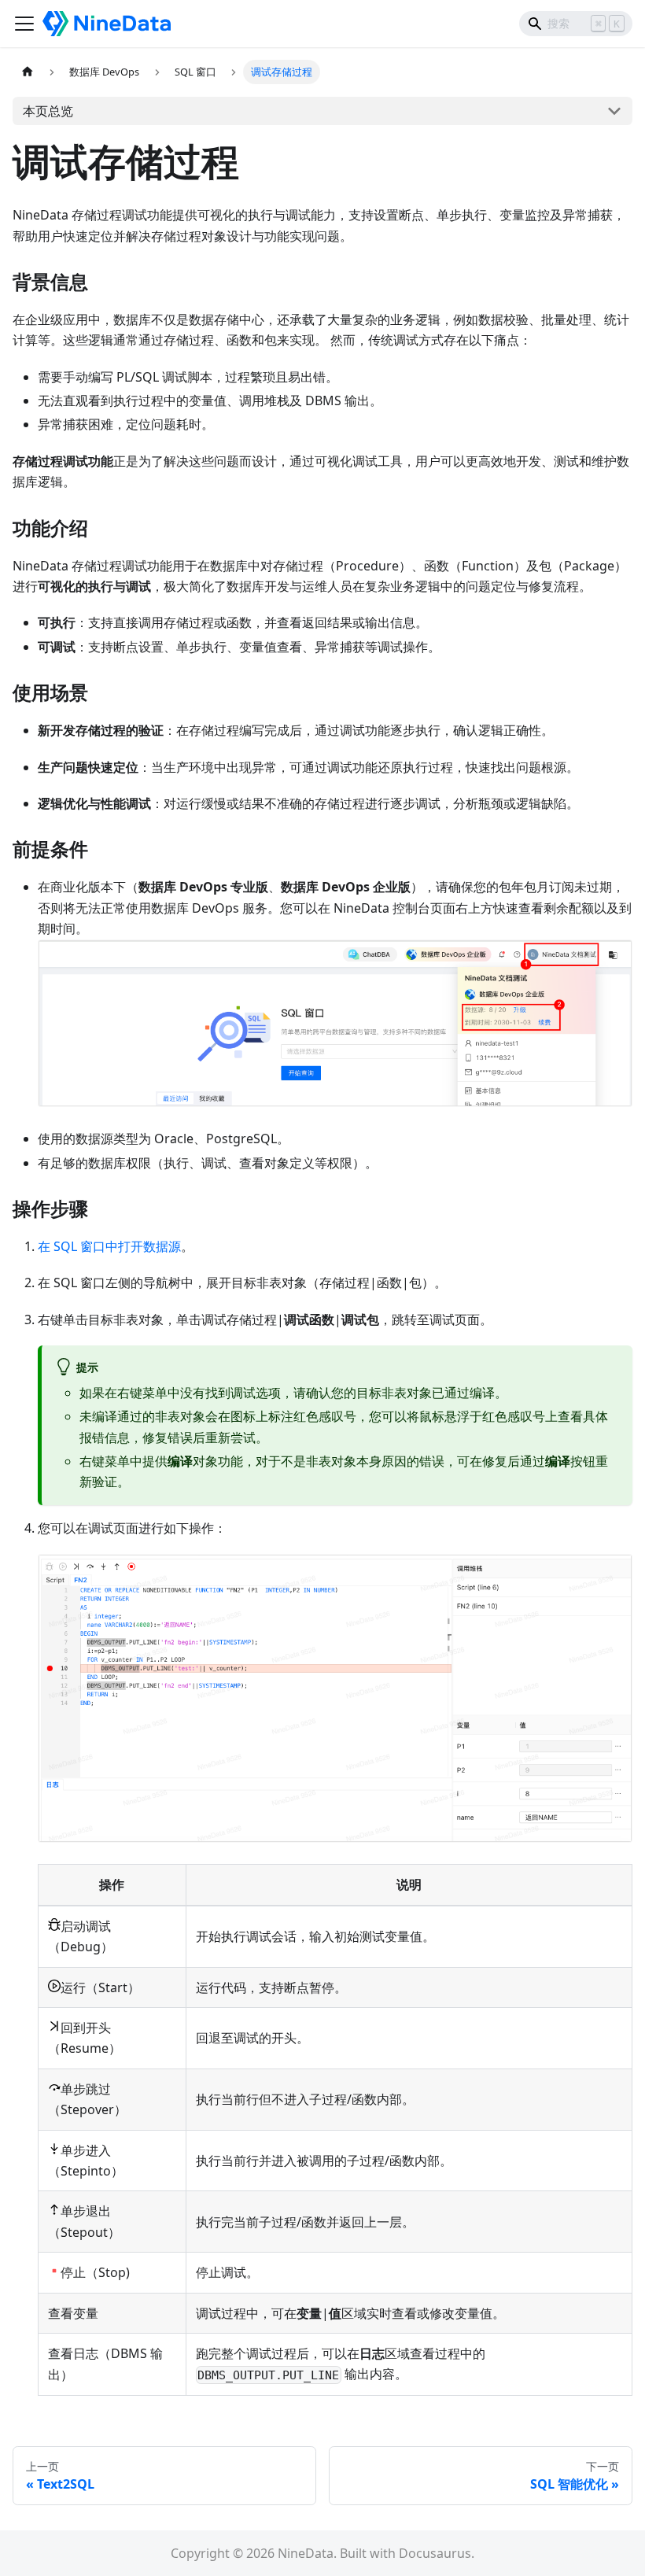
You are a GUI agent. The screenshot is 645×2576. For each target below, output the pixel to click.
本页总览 (48, 111)
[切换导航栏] (24, 24)
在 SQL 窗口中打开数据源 (109, 1246)
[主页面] (28, 72)
